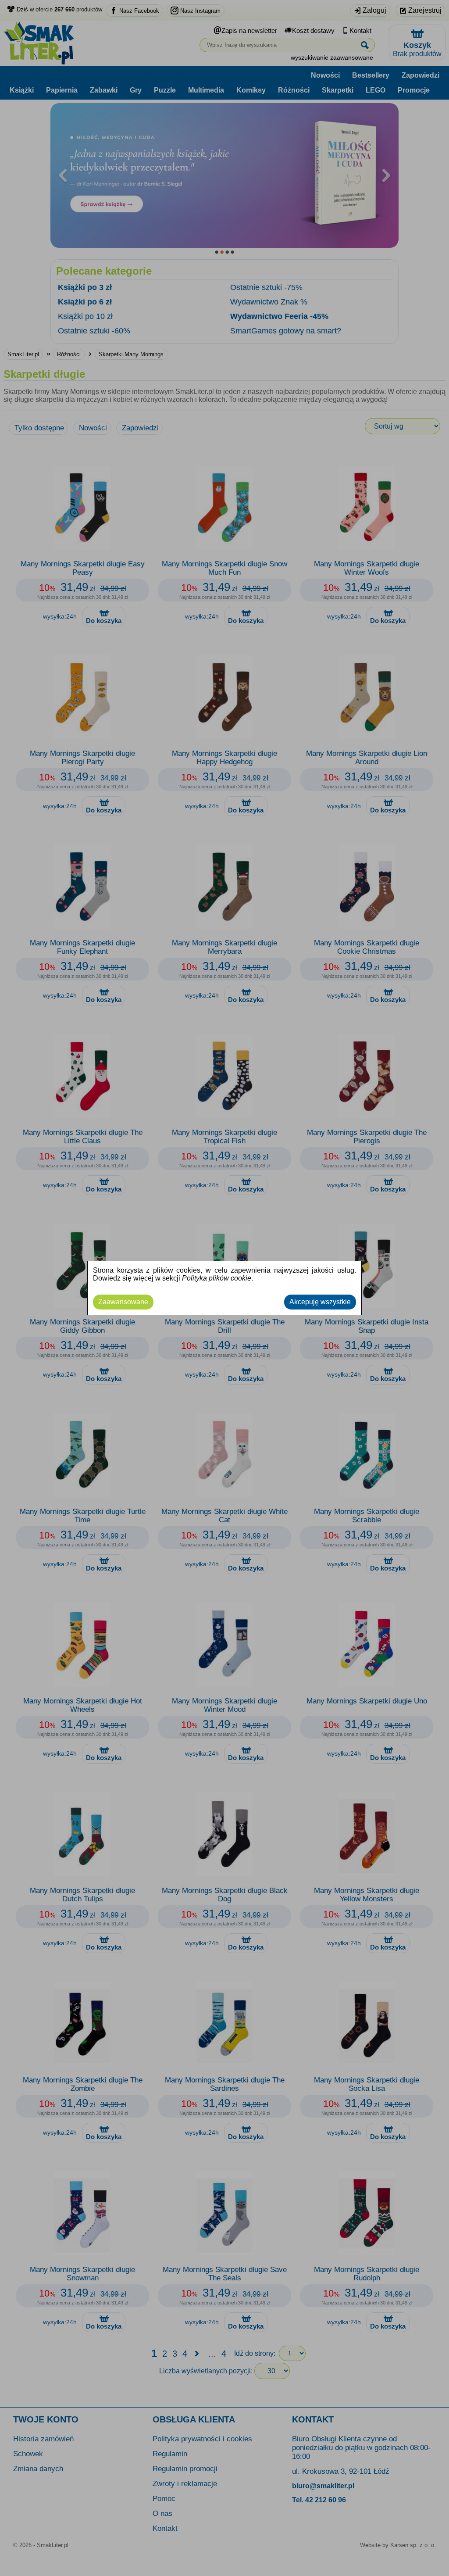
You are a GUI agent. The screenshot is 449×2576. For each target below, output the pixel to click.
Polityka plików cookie (217, 1278)
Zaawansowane (123, 1302)
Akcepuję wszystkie (320, 1302)
